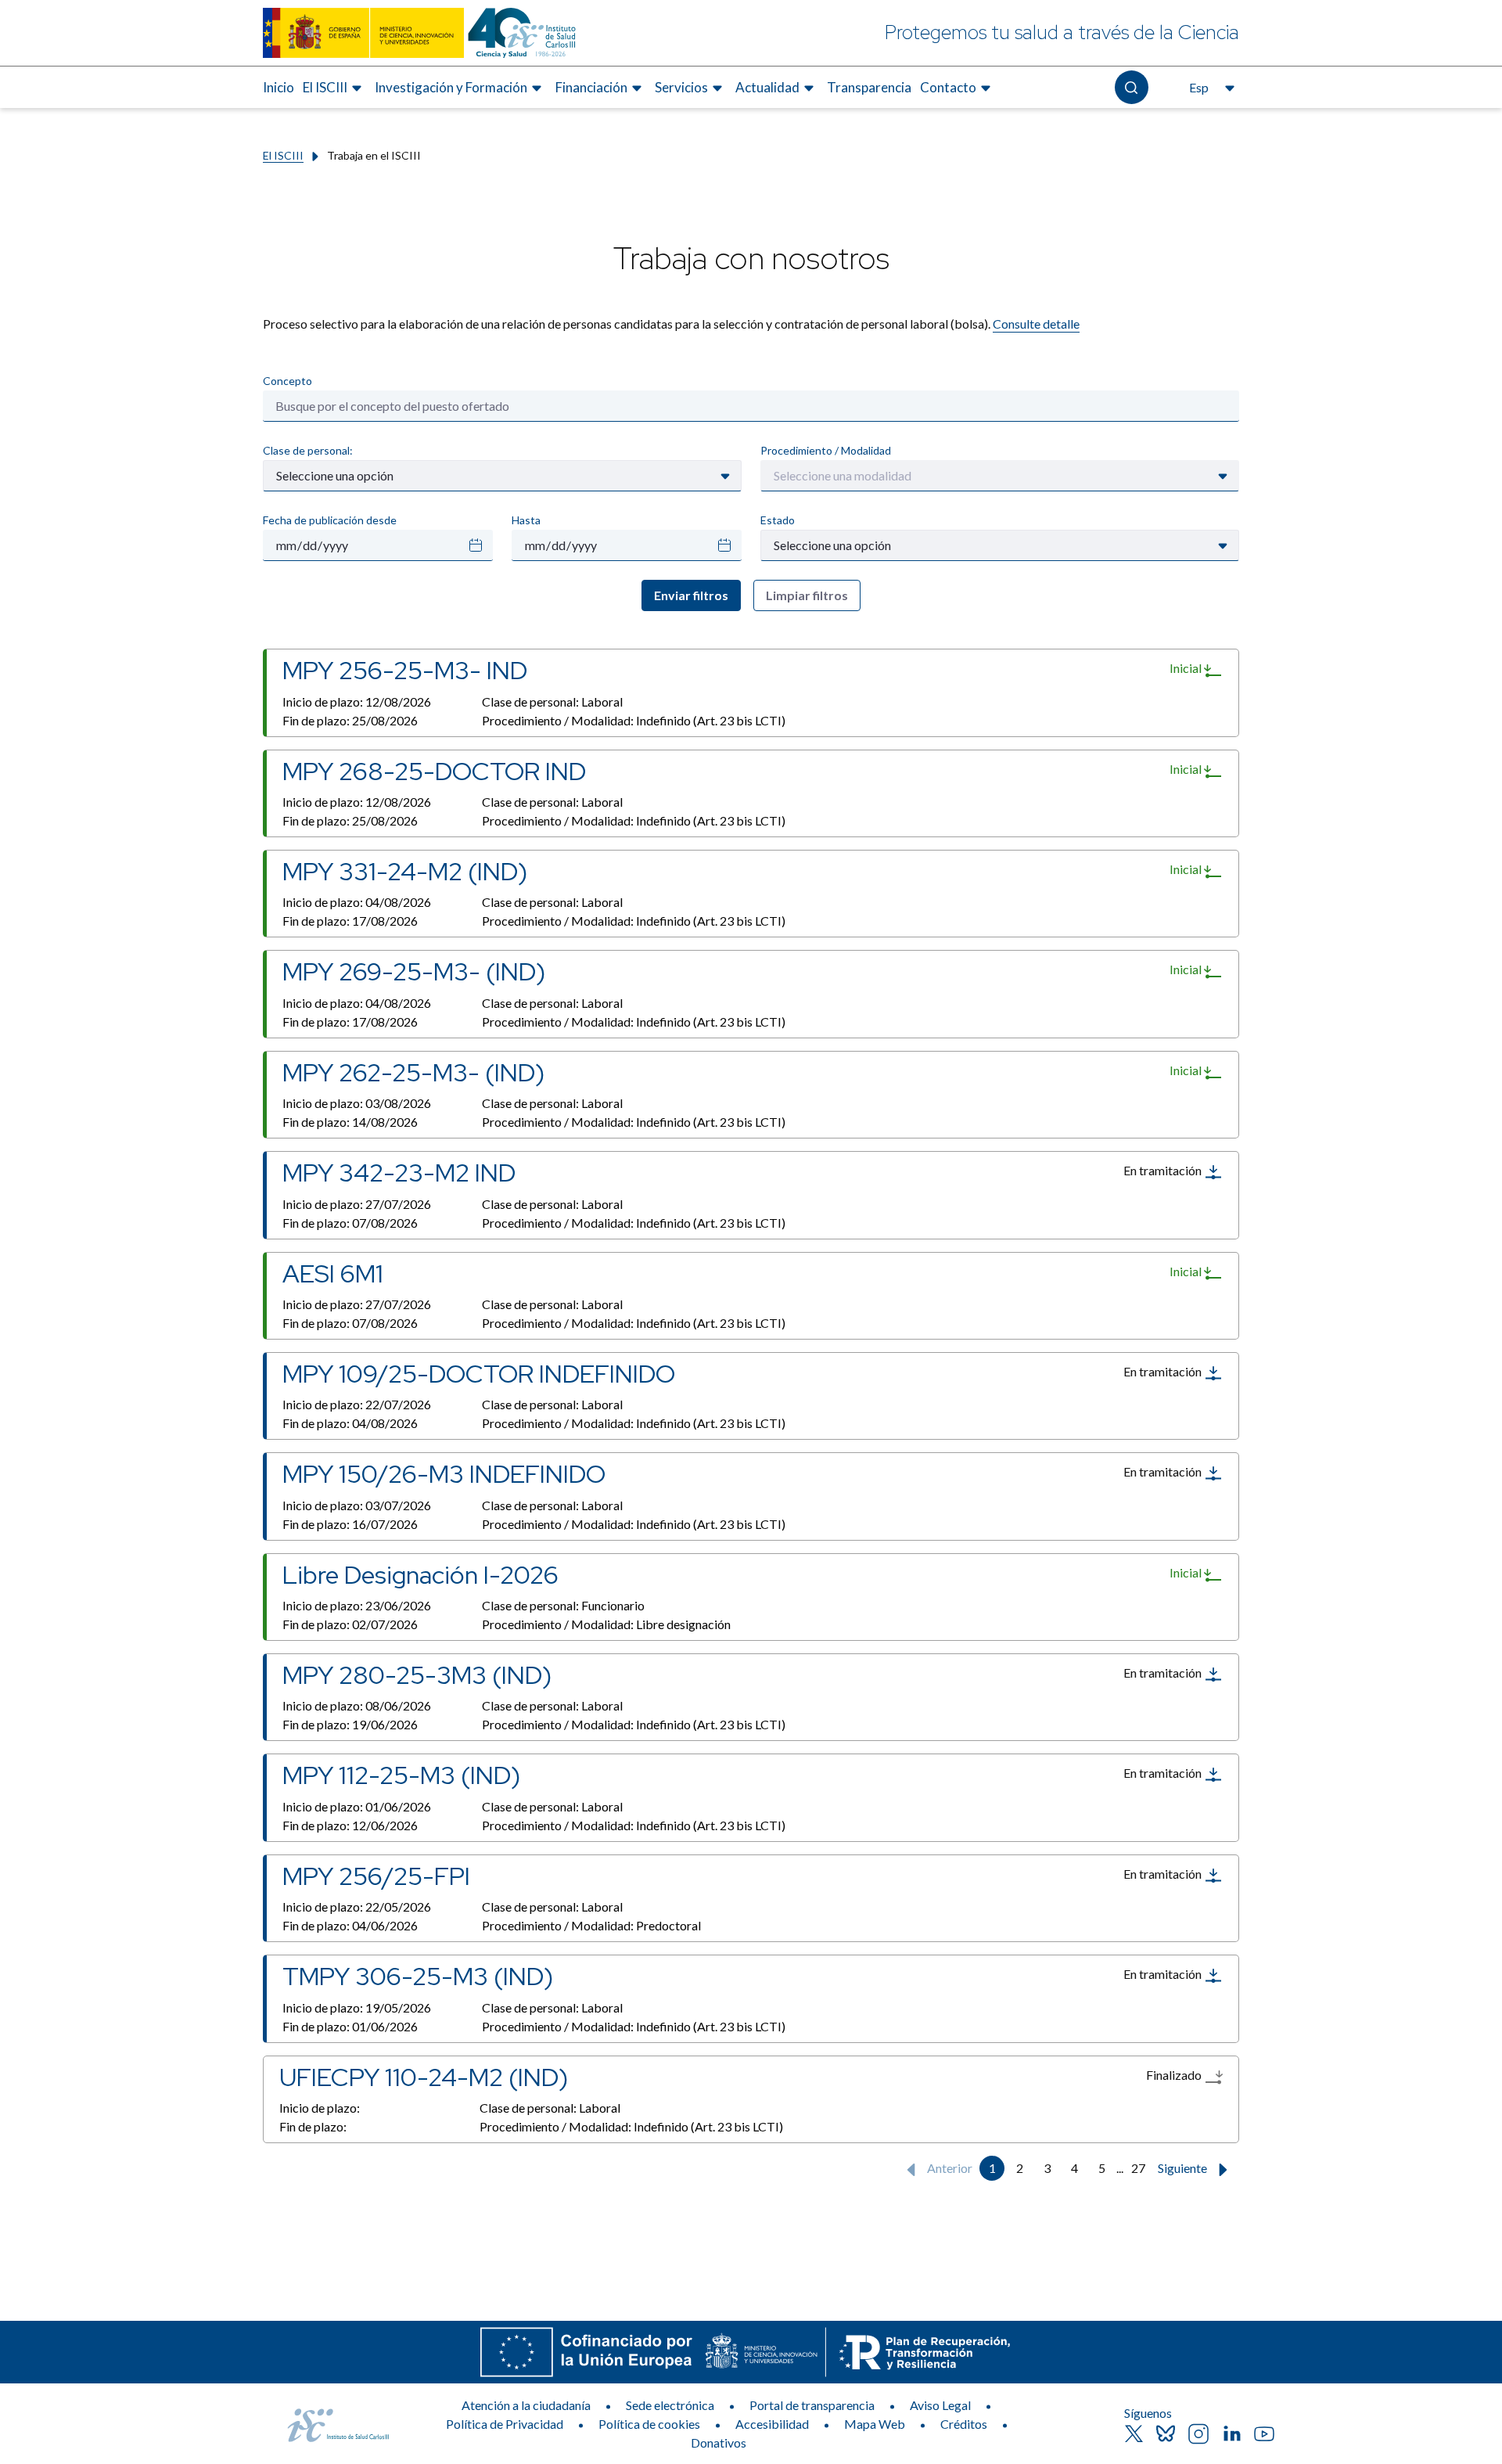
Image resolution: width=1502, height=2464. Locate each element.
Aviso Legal (940, 2405)
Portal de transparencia (812, 2405)
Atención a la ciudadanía (526, 2405)
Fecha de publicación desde (330, 520)
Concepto (287, 381)
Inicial (1187, 668)
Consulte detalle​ (1036, 324)
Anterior (949, 2168)
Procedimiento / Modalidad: (634, 720)
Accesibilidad (772, 2424)
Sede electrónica (670, 2405)
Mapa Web (875, 2424)
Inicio (278, 87)
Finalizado (1175, 2075)
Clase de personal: (308, 450)
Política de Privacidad (505, 2424)
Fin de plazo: (350, 720)
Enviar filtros (691, 595)
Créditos (964, 2424)
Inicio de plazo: (357, 701)
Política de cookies (649, 2424)
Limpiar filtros (807, 595)
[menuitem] (278, 88)
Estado (778, 520)
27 (1138, 2168)
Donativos (719, 2442)
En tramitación (1164, 1170)
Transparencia (869, 87)
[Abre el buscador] (1132, 87)
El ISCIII (283, 155)
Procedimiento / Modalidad (826, 450)
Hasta (526, 520)
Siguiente (1184, 2168)
